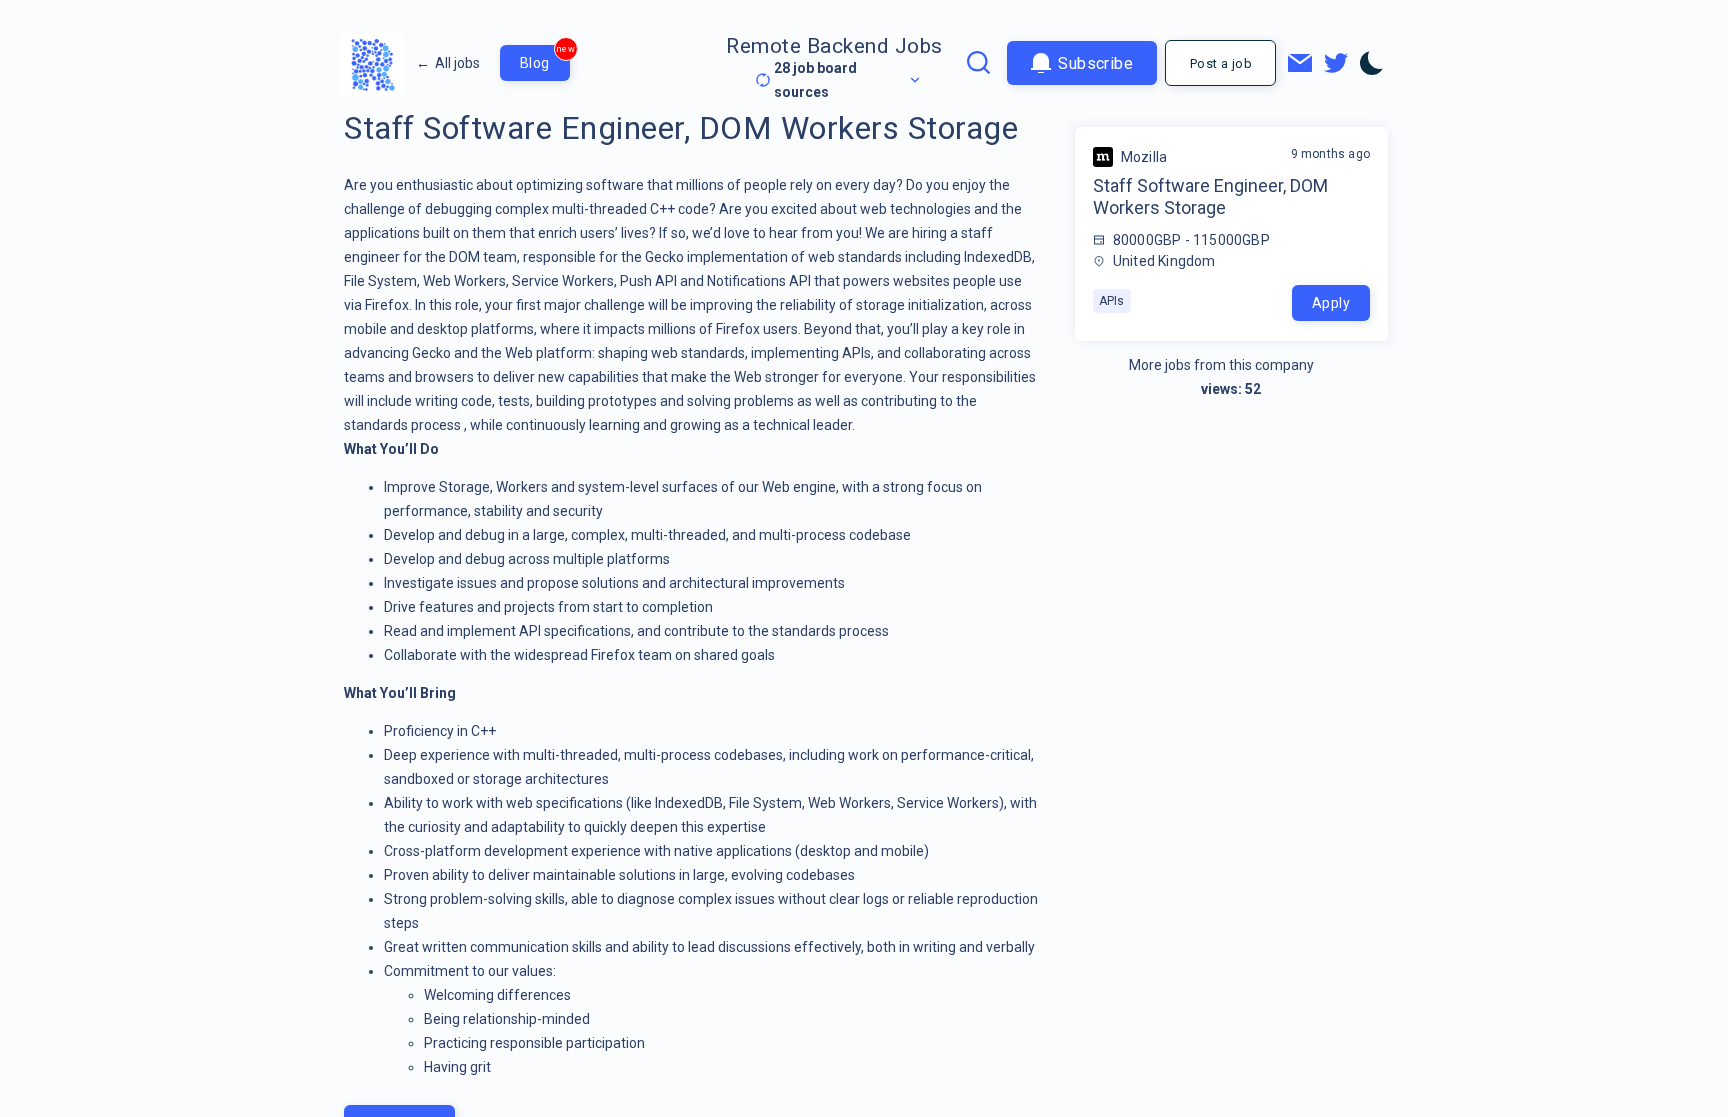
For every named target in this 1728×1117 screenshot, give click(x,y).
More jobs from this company (1221, 365)
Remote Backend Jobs (834, 46)
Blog (545, 58)
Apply (1331, 303)
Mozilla (1144, 157)
